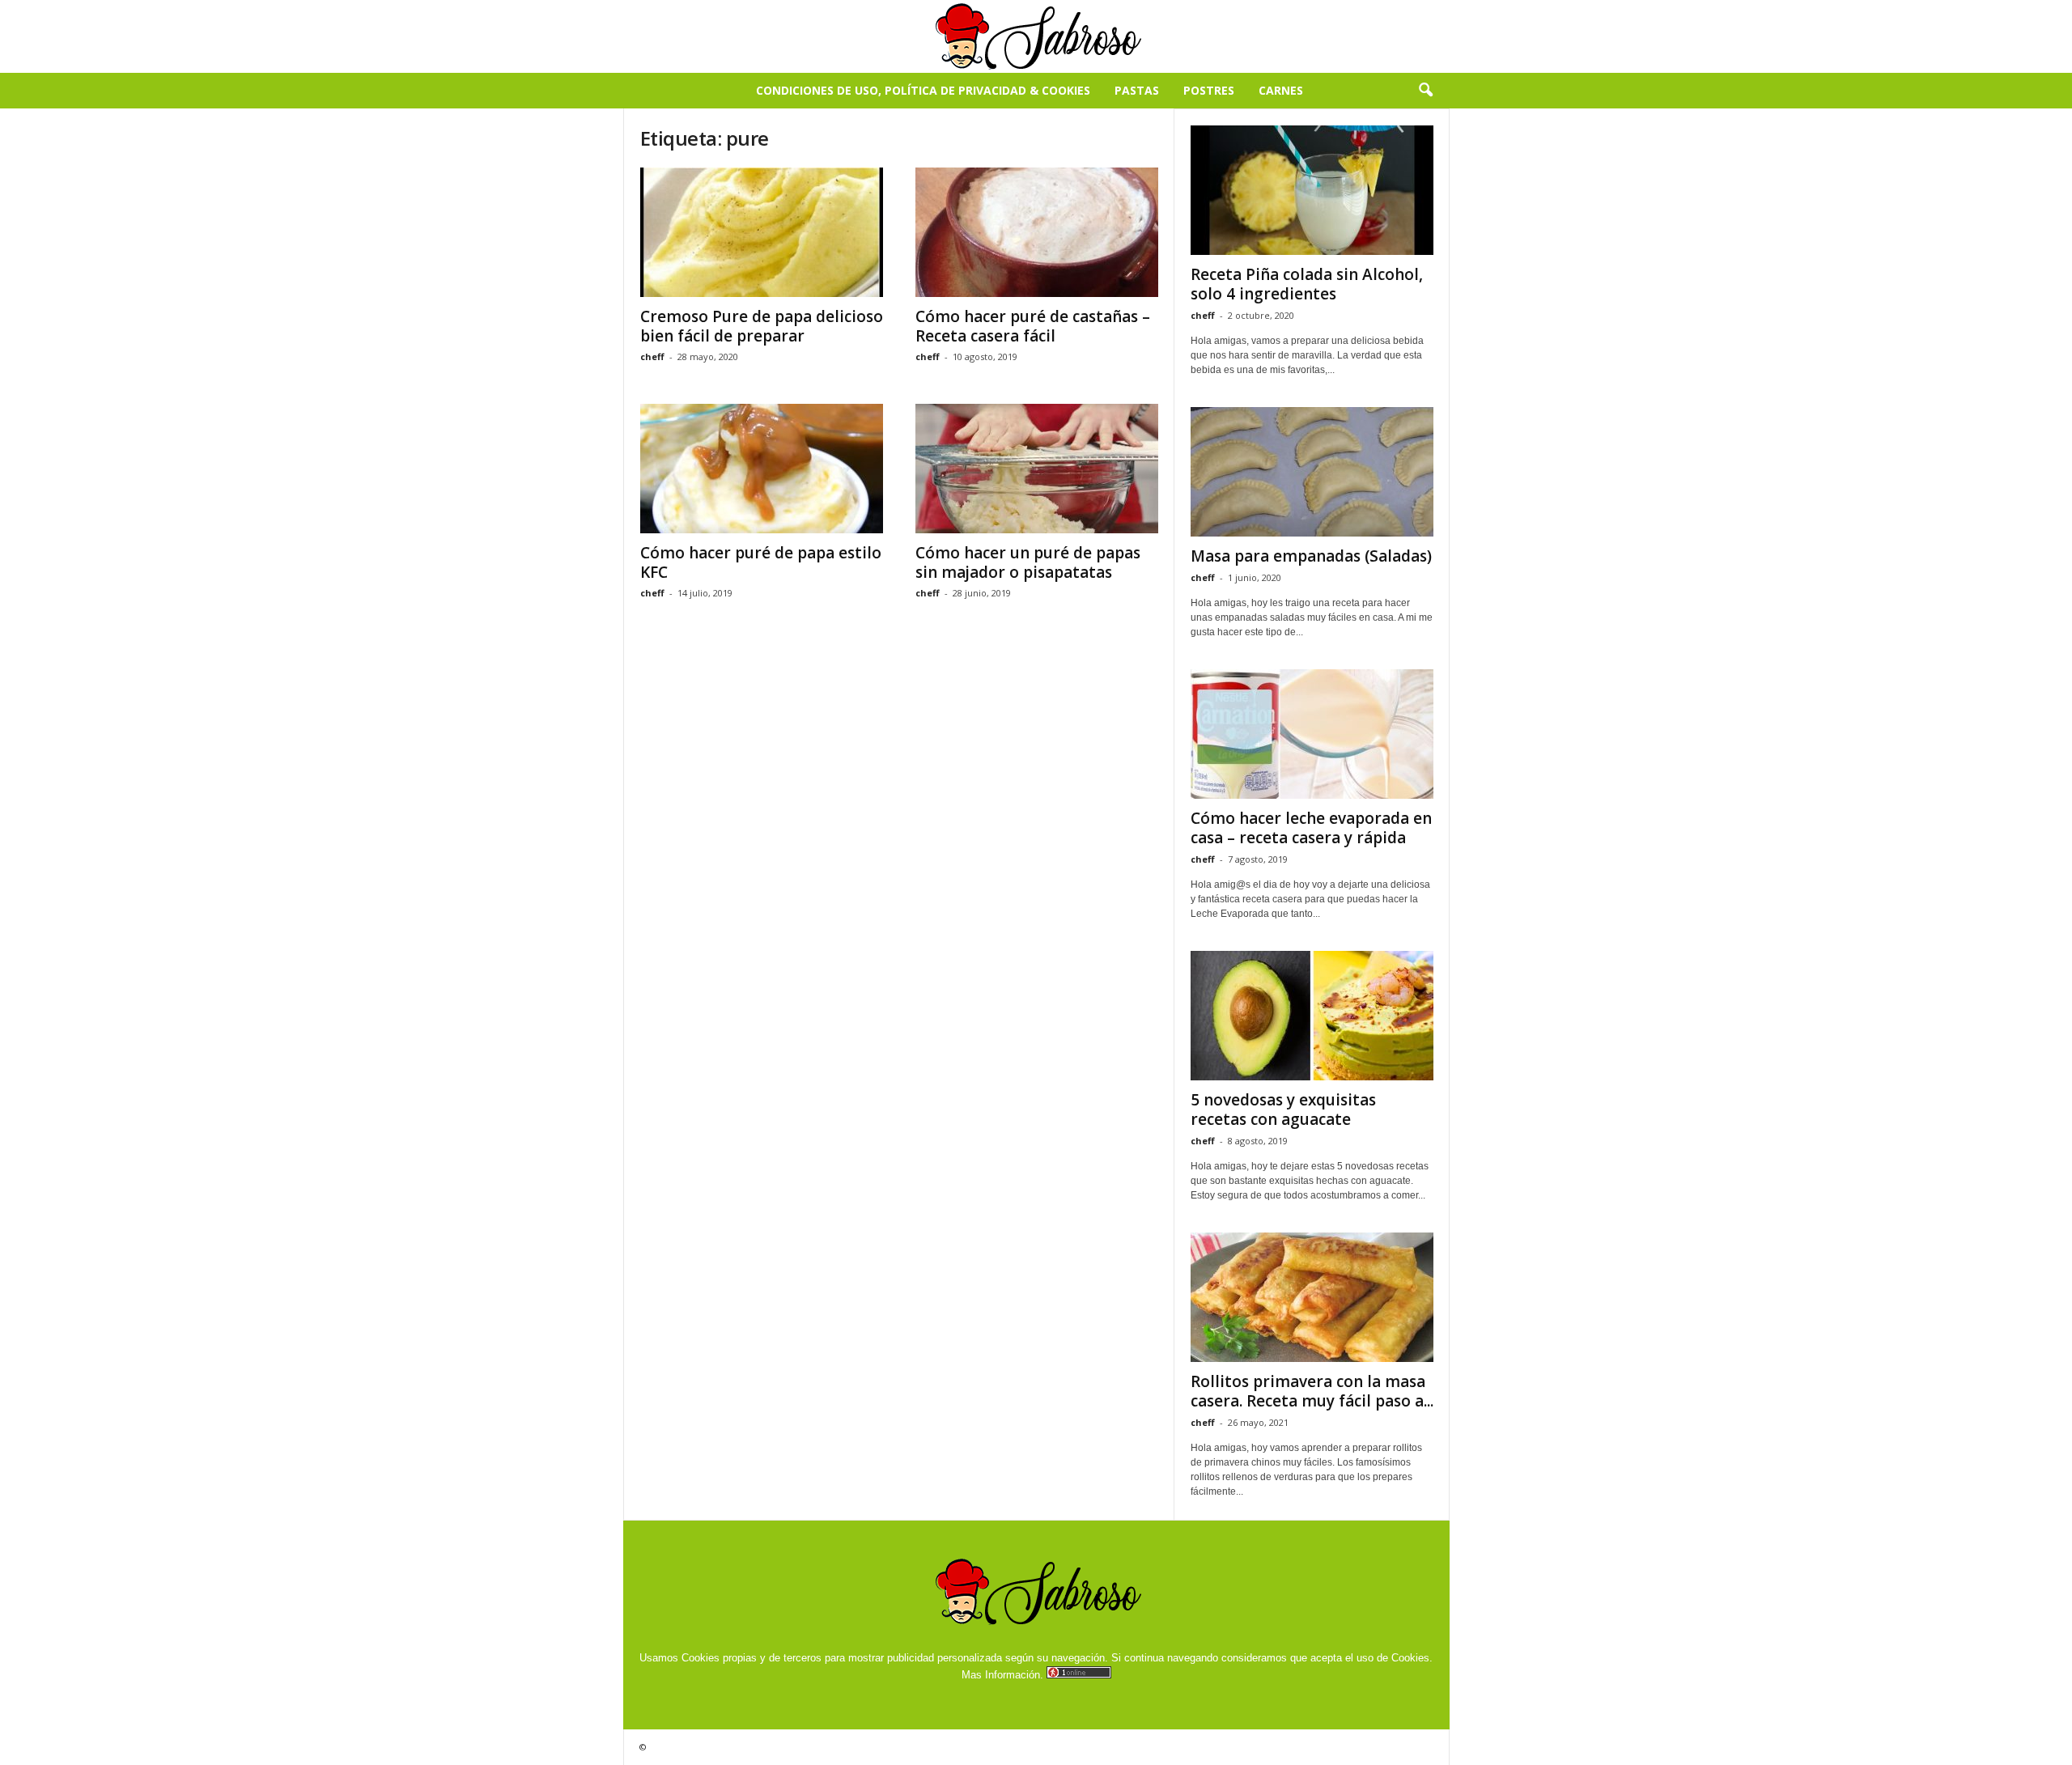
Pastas (1137, 90)
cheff (652, 356)
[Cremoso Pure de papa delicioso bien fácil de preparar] (762, 232)
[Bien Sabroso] (1036, 36)
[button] (1425, 91)
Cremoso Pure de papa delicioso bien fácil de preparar (762, 326)
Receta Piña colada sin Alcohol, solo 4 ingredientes (1307, 284)
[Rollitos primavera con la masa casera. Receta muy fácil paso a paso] (1312, 1297)
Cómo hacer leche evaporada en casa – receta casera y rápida (1311, 828)
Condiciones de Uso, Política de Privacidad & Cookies (923, 90)
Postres (1209, 90)
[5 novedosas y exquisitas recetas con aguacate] (1312, 1016)
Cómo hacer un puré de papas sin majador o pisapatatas (1028, 562)
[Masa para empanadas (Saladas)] (1312, 472)
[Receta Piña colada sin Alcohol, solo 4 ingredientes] (1312, 190)
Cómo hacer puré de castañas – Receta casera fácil (1033, 326)
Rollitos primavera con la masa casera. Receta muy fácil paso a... (1312, 1391)
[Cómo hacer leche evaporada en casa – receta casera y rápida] (1312, 734)
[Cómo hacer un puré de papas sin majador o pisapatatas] (1037, 469)
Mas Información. (1002, 1675)
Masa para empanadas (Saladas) (1311, 556)
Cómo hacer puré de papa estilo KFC (761, 562)
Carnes (1281, 90)
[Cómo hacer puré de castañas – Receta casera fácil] (1037, 232)
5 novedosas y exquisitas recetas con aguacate (1283, 1109)
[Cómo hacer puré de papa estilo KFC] (762, 469)
